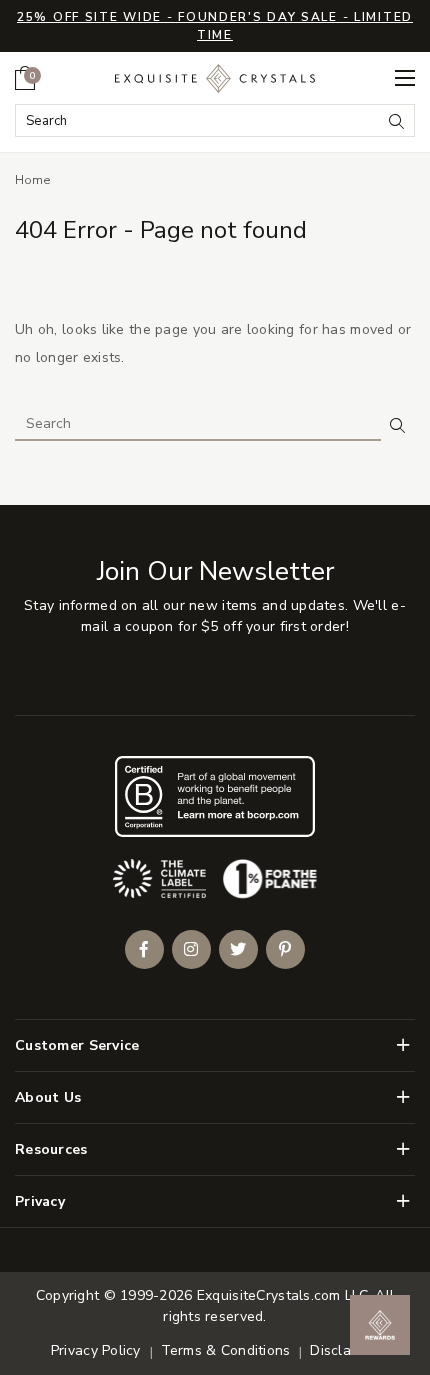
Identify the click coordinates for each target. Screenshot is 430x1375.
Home (33, 180)
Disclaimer (344, 1350)
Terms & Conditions (226, 1350)
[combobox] (198, 120)
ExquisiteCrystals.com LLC (282, 1295)
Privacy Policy (96, 1350)
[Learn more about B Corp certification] (215, 796)
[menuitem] (25, 78)
